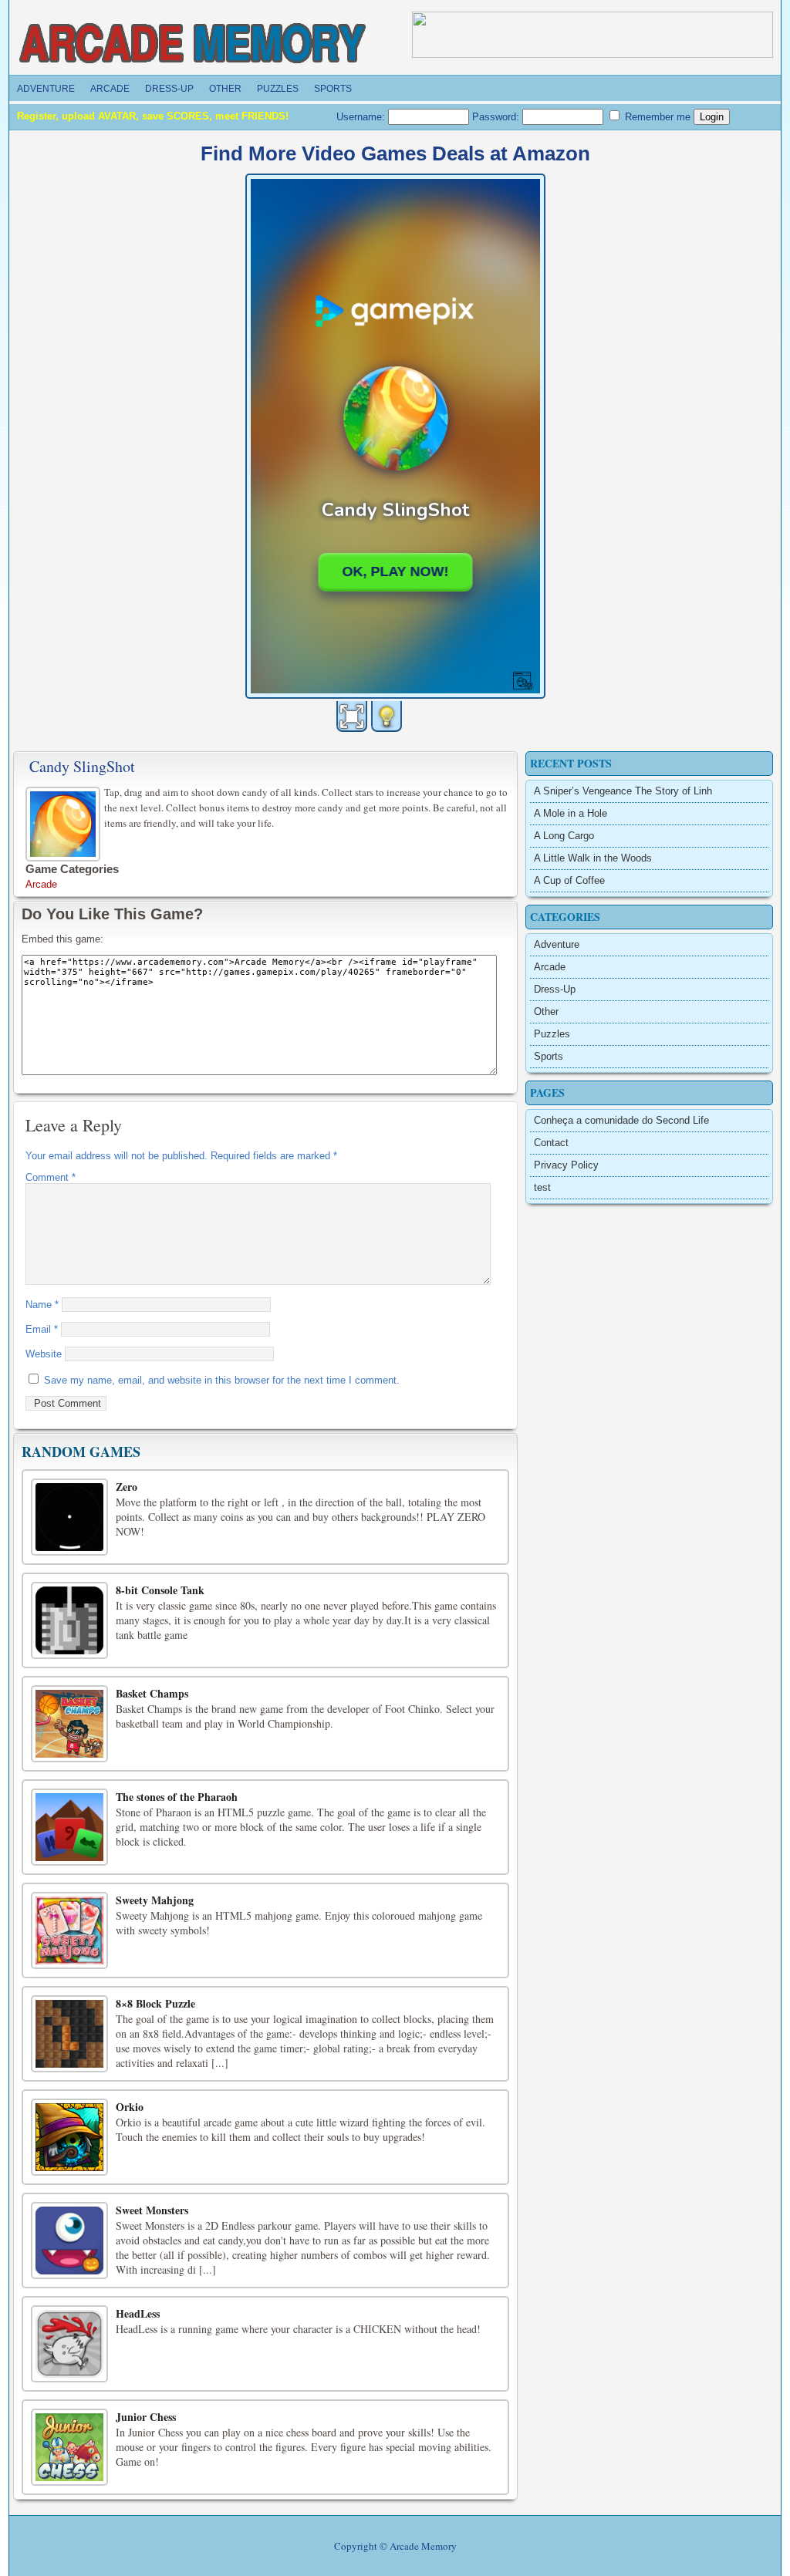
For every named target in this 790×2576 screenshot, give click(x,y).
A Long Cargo (564, 836)
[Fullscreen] (352, 716)
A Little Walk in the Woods (593, 858)
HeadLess (138, 2313)
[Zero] (69, 1517)
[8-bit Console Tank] (69, 1620)
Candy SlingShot (82, 766)
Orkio (130, 2107)
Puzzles (278, 89)
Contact (551, 1143)
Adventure (46, 89)
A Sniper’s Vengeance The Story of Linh (623, 791)
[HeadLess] (69, 2344)
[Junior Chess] (69, 2447)
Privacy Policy (566, 1165)
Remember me (656, 117)
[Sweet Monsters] (69, 2241)
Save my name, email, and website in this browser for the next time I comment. (222, 1380)
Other (225, 89)
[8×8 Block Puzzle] (69, 2034)
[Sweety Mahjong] (69, 1930)
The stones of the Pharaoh (177, 1797)
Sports (333, 89)
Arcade (110, 89)
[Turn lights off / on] (387, 716)
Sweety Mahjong (155, 1900)
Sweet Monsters (152, 2210)
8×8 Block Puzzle (155, 2003)
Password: (497, 117)
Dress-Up (169, 89)
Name (42, 1305)
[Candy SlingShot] (65, 822)
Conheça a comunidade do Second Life (621, 1120)
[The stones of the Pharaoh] (69, 1827)
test (542, 1187)
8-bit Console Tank (160, 1590)
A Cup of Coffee (569, 880)
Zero (127, 1487)
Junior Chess (146, 2417)
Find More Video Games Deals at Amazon (395, 153)
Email (42, 1329)
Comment (51, 1177)
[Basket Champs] (69, 1724)
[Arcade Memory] (194, 44)
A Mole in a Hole (571, 813)
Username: (362, 117)
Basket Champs (152, 1693)
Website (44, 1354)
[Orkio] (69, 2137)
